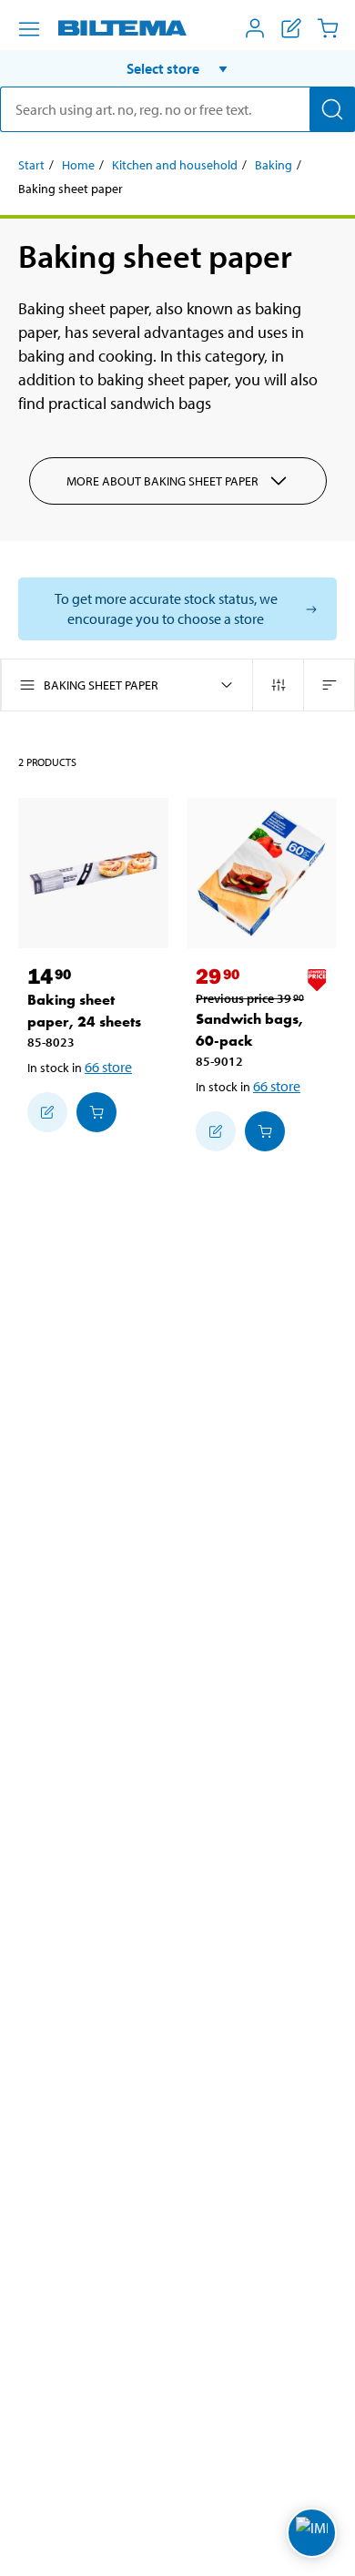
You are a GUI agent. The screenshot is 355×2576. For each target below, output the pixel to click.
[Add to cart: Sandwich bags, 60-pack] (265, 1131)
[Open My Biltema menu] (255, 28)
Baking (274, 165)
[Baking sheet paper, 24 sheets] (93, 873)
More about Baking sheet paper (162, 481)
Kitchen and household (175, 165)
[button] (177, 68)
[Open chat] (312, 2533)
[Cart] (328, 28)
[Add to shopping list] (47, 1112)
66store (108, 1067)
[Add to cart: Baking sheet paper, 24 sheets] (96, 1112)
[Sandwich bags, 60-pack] (262, 873)
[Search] (332, 109)
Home (78, 165)
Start (31, 165)
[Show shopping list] (291, 28)
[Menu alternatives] (29, 29)
